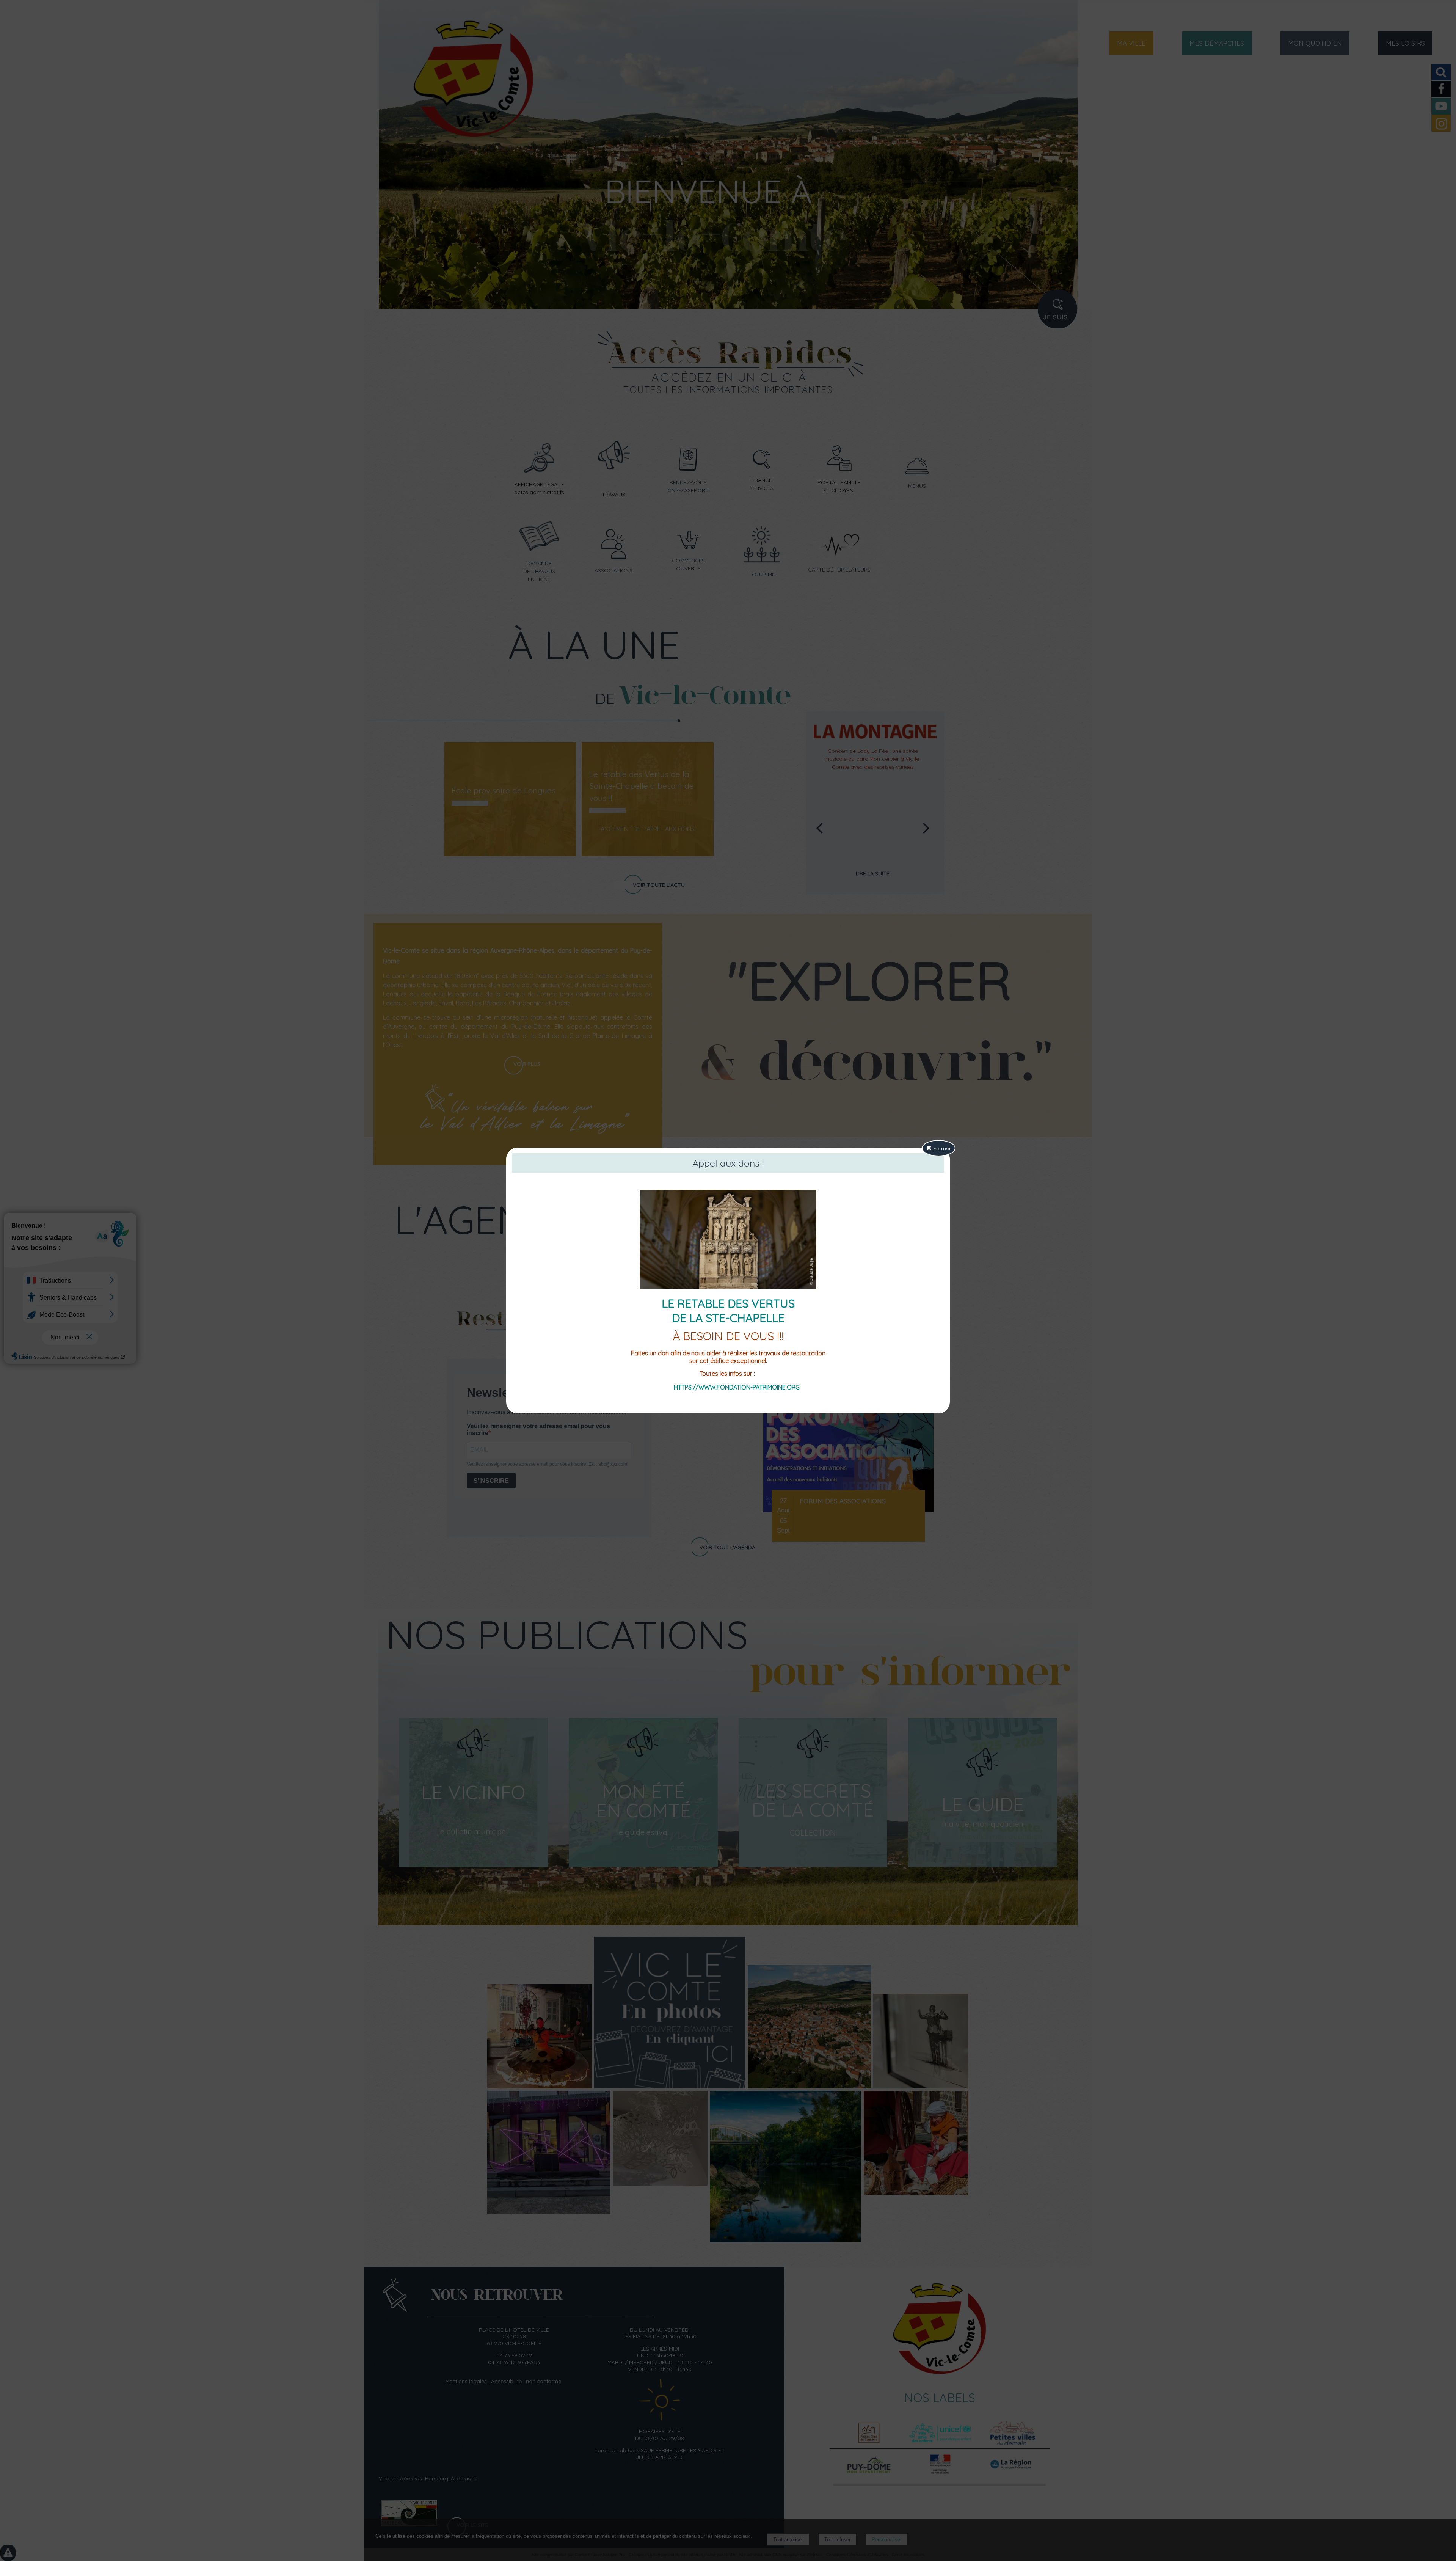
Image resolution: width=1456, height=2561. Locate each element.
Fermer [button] (941, 1148)
